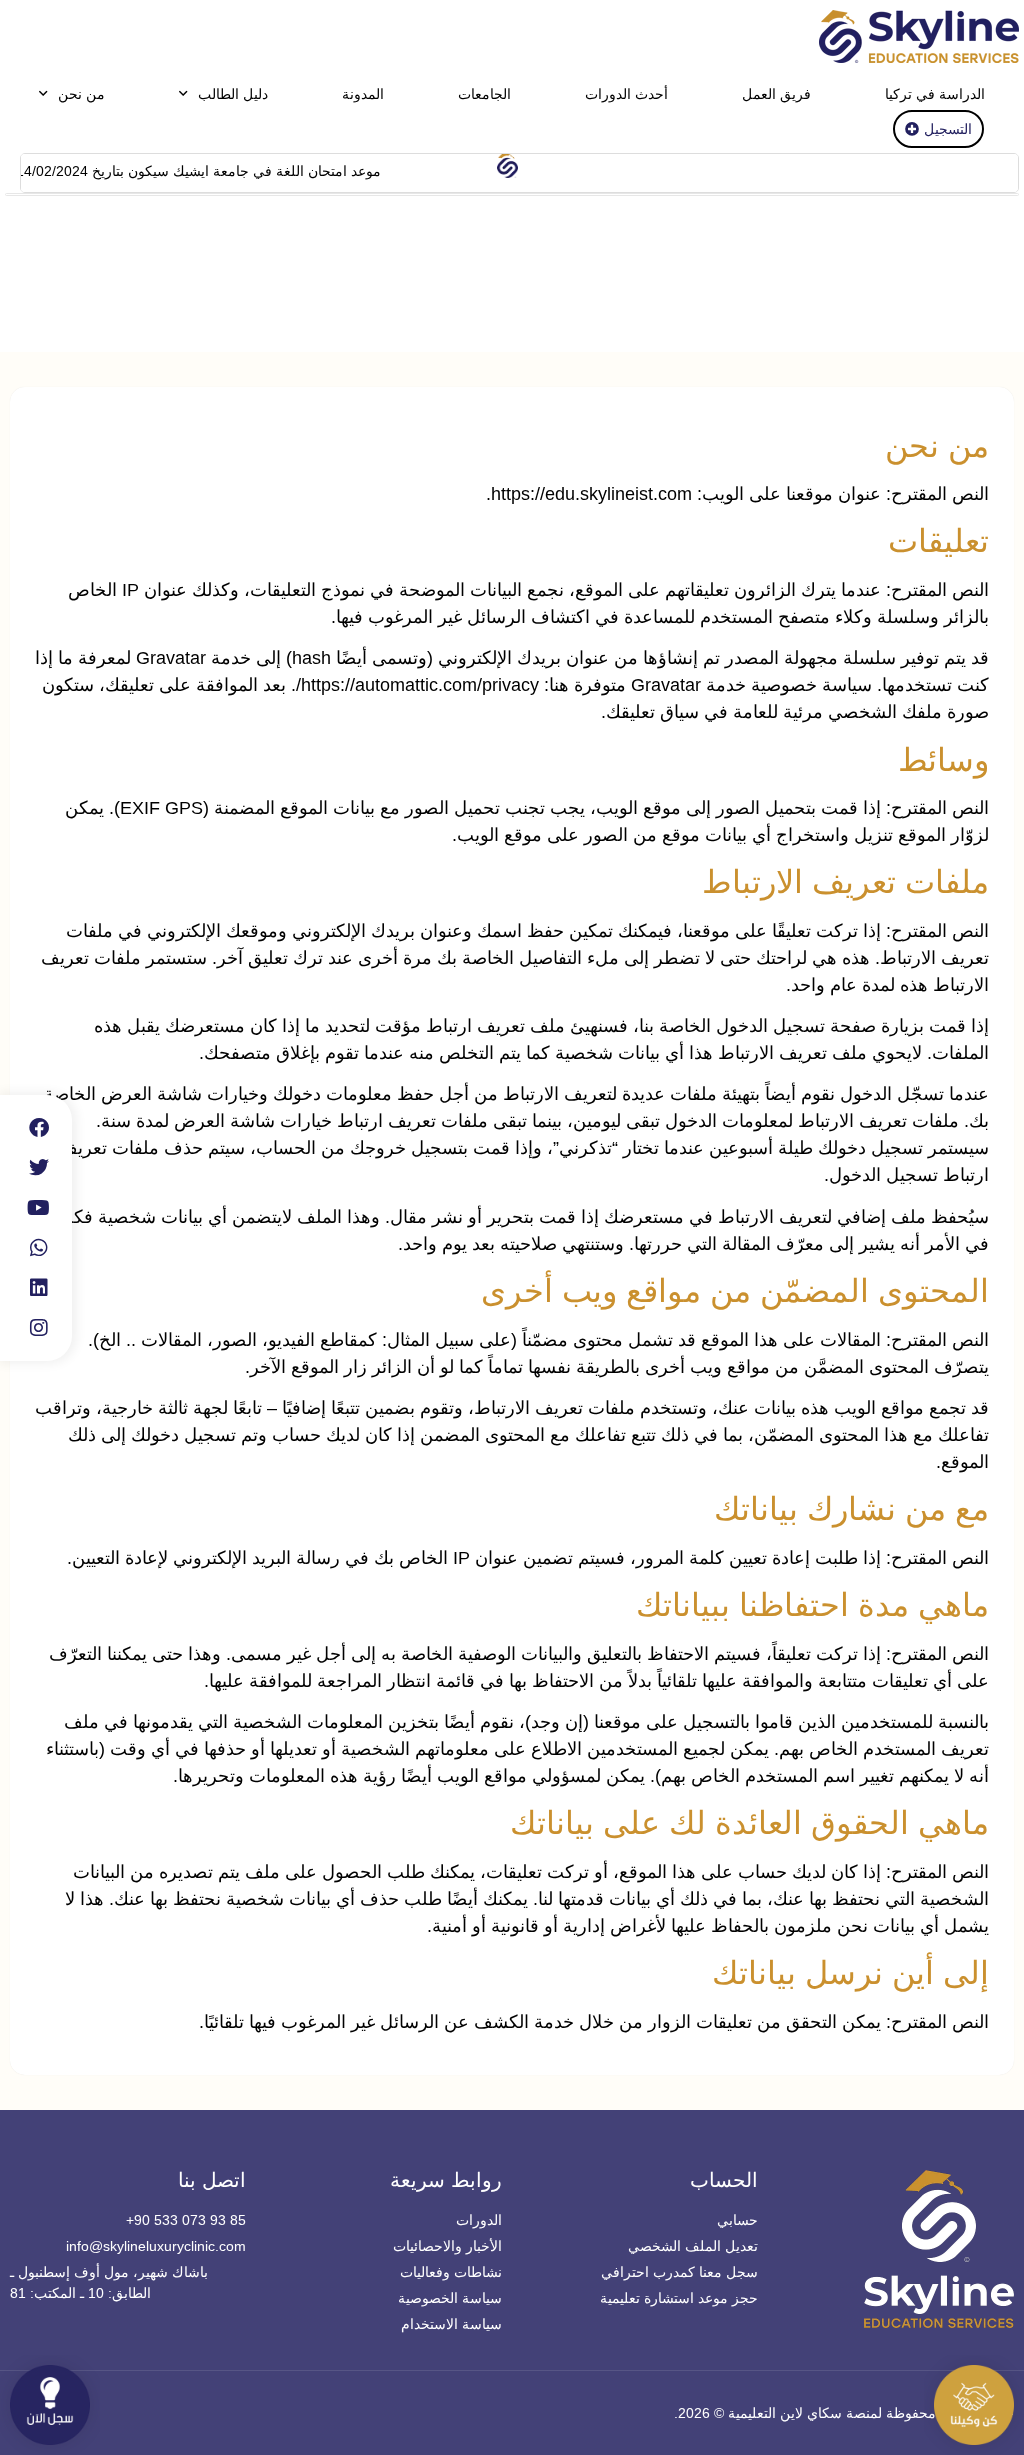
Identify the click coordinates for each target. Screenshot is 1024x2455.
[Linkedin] (39, 1288)
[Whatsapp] (39, 1248)
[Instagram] (39, 1328)
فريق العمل (776, 94)
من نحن (81, 94)
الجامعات (484, 94)
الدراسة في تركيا (935, 94)
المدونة (363, 94)
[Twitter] (39, 1168)
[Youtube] (39, 1208)
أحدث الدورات (626, 94)
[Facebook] (39, 1128)
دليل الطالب (233, 94)
